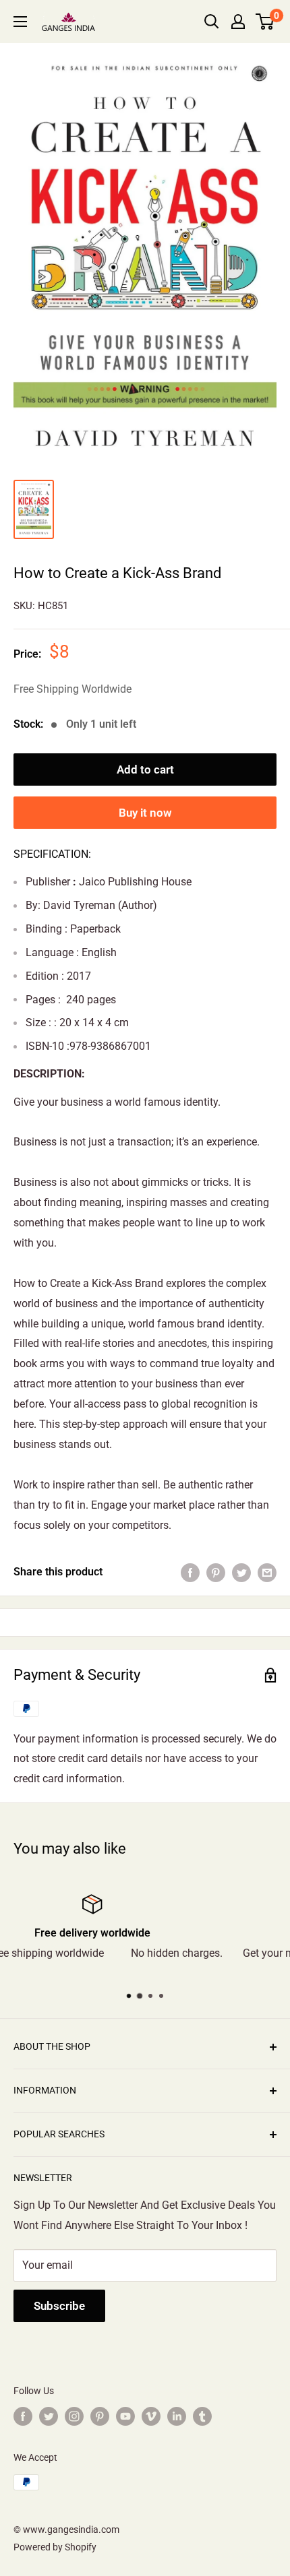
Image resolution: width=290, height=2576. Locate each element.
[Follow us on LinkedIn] (177, 2416)
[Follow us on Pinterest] (100, 2416)
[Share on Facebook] (190, 1572)
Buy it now (145, 813)
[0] (265, 22)
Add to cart (145, 769)
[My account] (238, 22)
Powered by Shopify (55, 2547)
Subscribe (59, 2306)
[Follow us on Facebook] (23, 2416)
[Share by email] (267, 1572)
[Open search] (212, 22)
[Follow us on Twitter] (49, 2416)
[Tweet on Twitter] (241, 1572)
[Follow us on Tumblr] (202, 2416)
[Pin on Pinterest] (216, 1572)
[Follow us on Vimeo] (151, 2416)
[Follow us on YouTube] (125, 2416)
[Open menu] (20, 22)
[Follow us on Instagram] (74, 2416)
